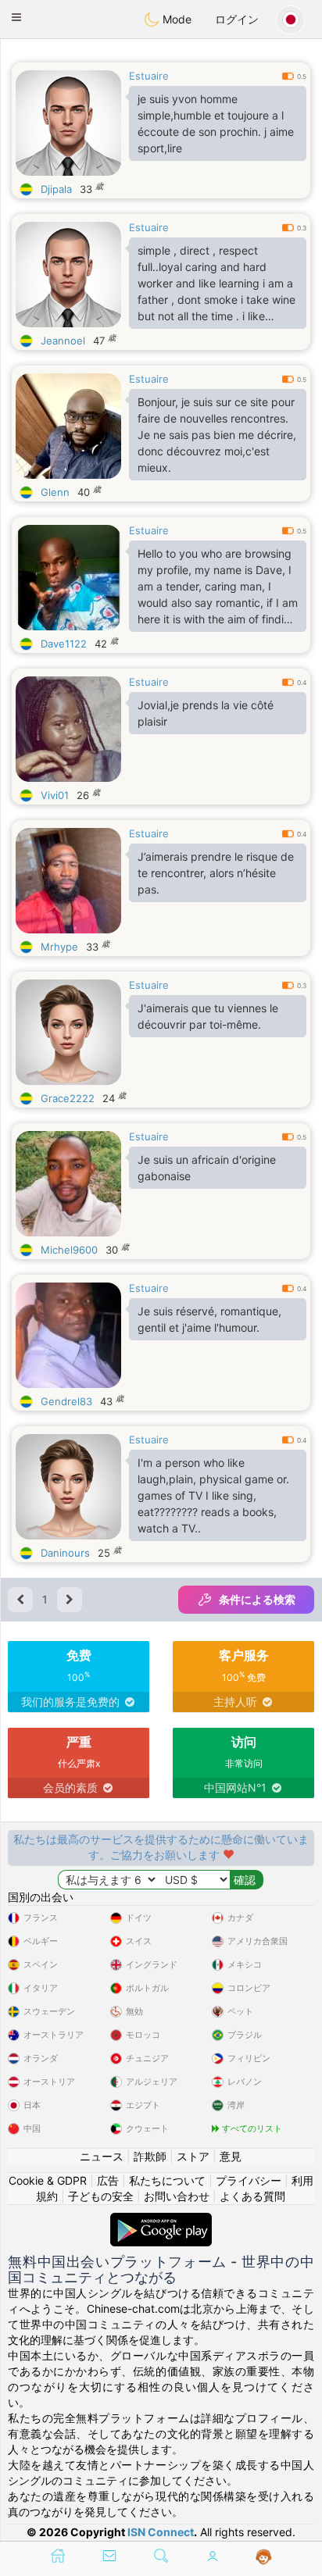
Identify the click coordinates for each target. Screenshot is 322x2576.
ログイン (237, 19)
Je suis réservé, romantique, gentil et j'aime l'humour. (209, 1319)
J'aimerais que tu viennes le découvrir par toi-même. (208, 1016)
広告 (108, 2180)
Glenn (55, 492)
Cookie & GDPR (48, 2180)
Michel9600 (69, 1250)
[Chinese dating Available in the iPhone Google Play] (161, 2220)
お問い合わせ (177, 2196)
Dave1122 (64, 644)
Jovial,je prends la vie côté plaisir (206, 713)
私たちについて (167, 2180)
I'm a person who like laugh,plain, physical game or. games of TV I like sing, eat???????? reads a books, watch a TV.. (213, 1495)
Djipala (56, 189)
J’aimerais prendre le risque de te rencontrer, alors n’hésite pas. (216, 873)
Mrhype (59, 947)
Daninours (65, 1553)
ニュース (102, 2156)
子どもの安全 (101, 2196)
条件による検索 (257, 1599)
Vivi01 (55, 795)
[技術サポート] (264, 2557)
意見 (231, 2156)
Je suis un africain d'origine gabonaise (207, 1168)
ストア (193, 2156)
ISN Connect (161, 2532)
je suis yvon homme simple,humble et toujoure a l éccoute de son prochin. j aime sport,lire (216, 123)
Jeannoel (63, 341)
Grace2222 (68, 1098)
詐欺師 (150, 2156)
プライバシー (249, 2180)
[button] (16, 17)
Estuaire (149, 76)
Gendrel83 (66, 1401)
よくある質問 (252, 2196)
